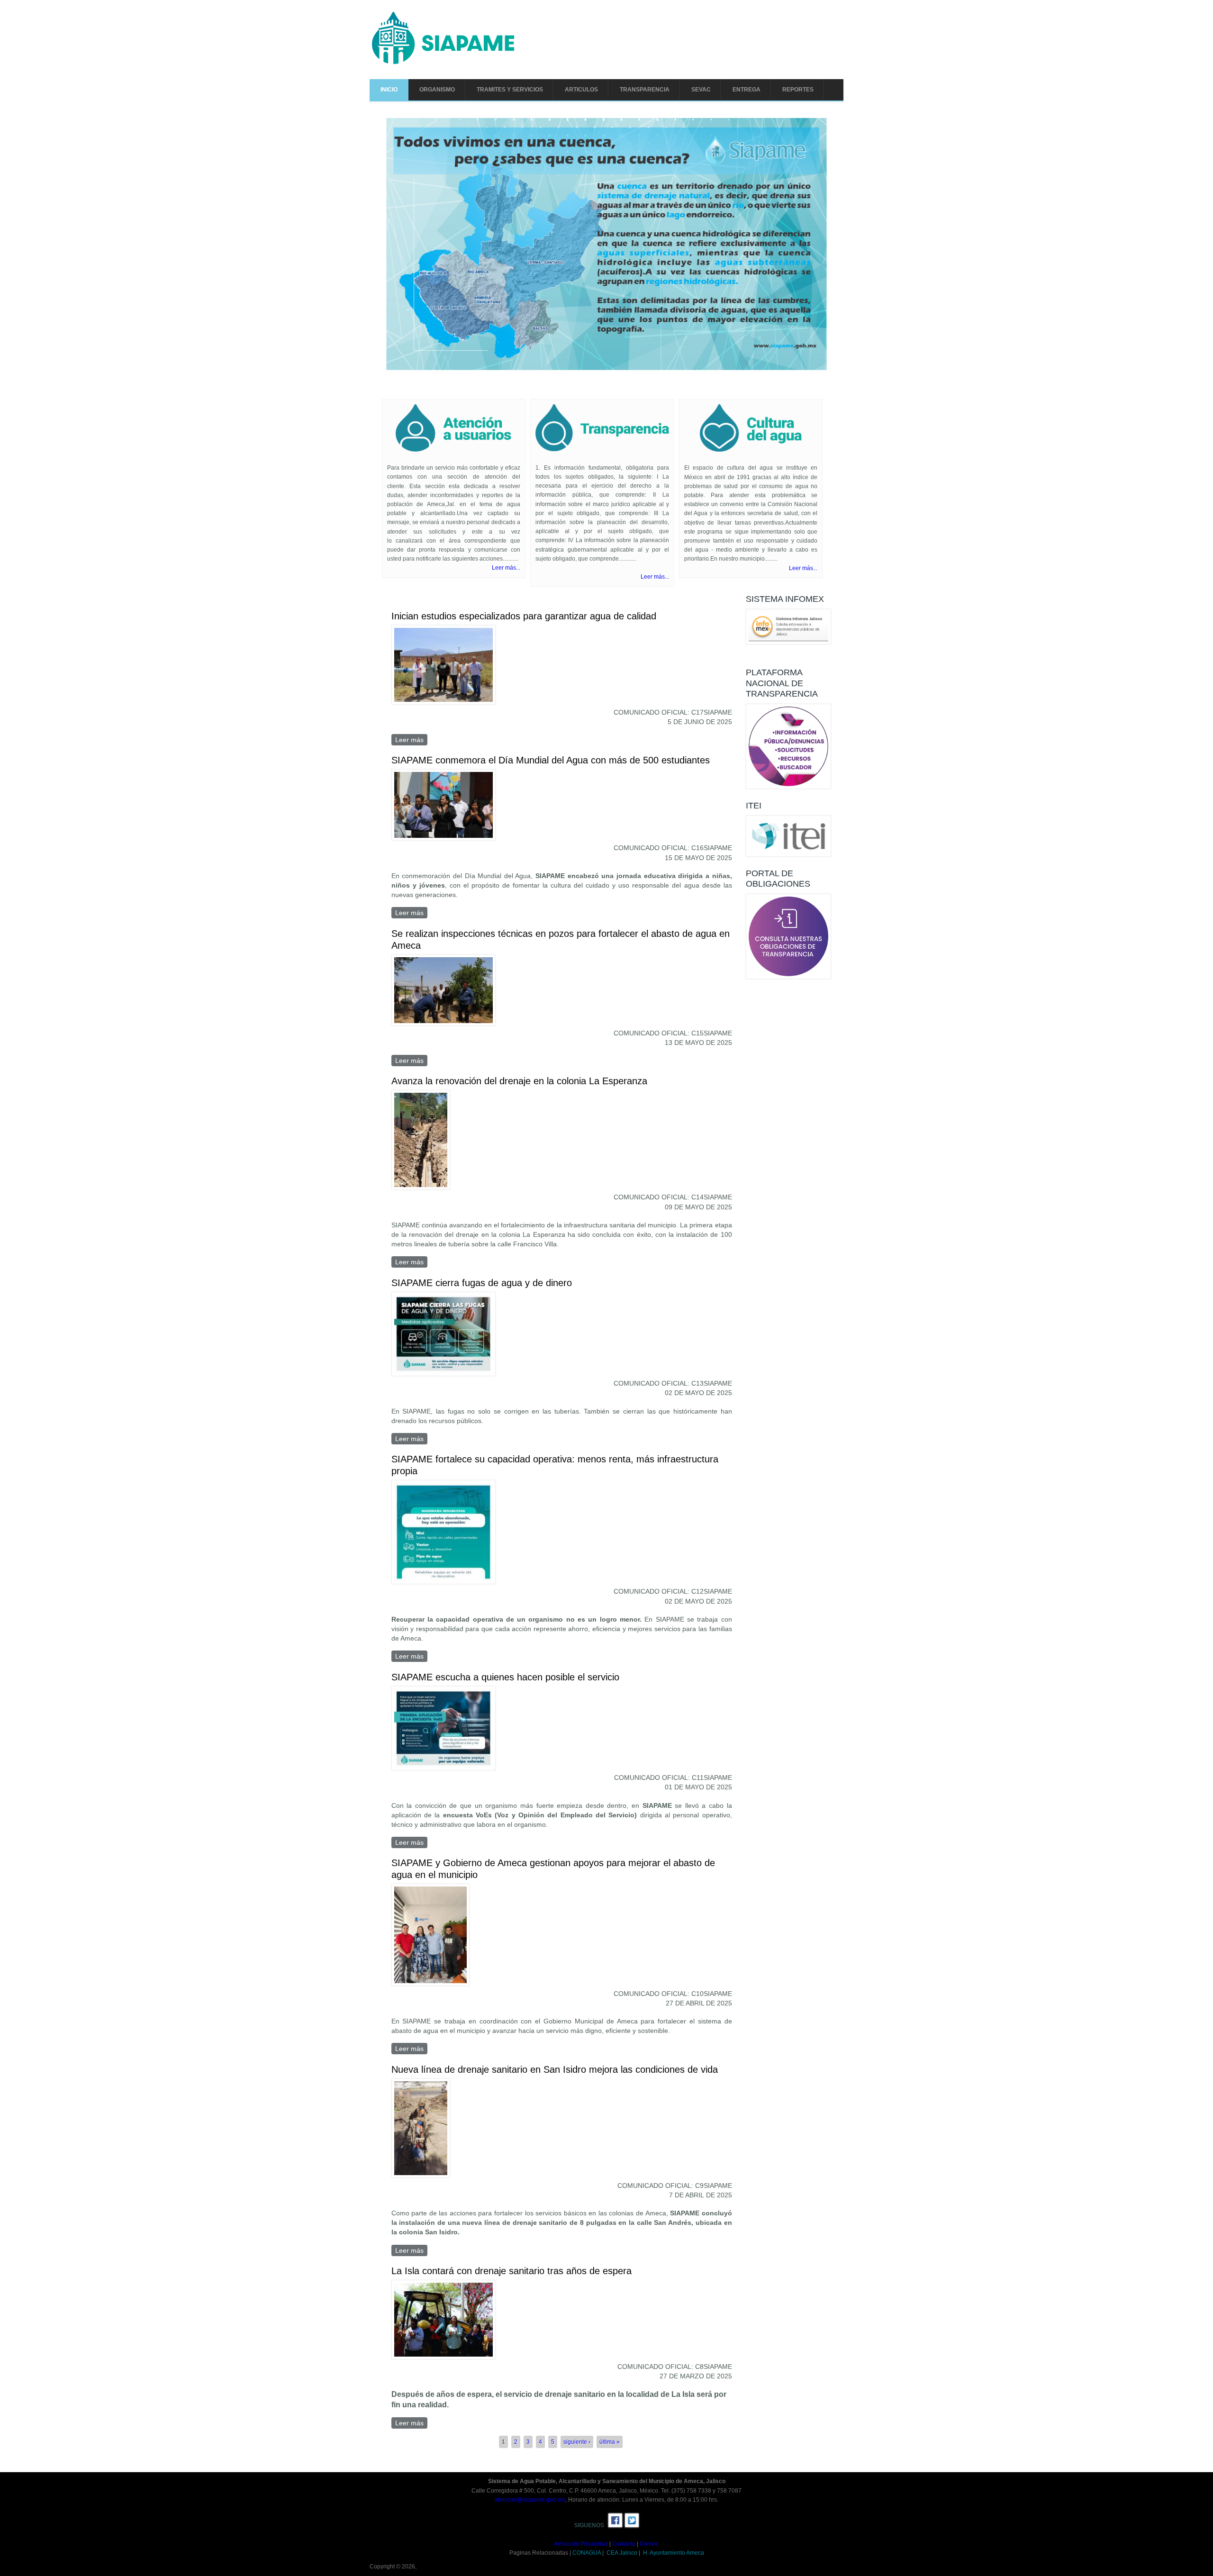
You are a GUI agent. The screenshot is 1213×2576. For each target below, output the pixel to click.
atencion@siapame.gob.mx (530, 2500)
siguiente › (577, 2442)
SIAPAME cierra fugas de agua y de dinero (482, 1283)
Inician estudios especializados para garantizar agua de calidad (524, 617)
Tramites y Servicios (510, 90)
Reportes (798, 90)
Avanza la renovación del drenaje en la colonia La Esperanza (519, 1081)
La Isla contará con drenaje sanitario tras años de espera (511, 2271)
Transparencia (645, 90)
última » (610, 2442)
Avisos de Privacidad (581, 2544)
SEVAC (701, 90)
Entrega (747, 90)
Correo (649, 2544)
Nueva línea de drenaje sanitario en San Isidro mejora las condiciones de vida (555, 2069)
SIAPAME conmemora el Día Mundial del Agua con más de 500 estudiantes (551, 760)
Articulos (581, 90)
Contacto (624, 2544)
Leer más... (506, 568)
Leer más (411, 740)
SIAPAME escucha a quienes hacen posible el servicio (505, 1677)
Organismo (437, 90)
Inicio (389, 90)
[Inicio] (443, 63)
